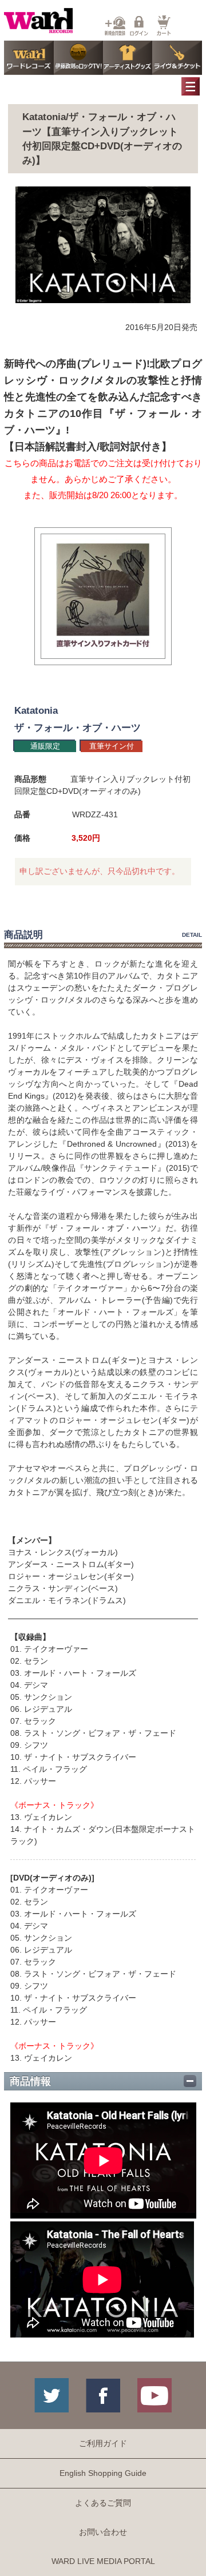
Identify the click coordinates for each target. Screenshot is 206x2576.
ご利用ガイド (103, 2443)
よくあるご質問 (103, 2503)
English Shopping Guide (103, 2473)
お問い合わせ (103, 2532)
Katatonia (36, 711)
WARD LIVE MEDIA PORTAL (103, 2561)
